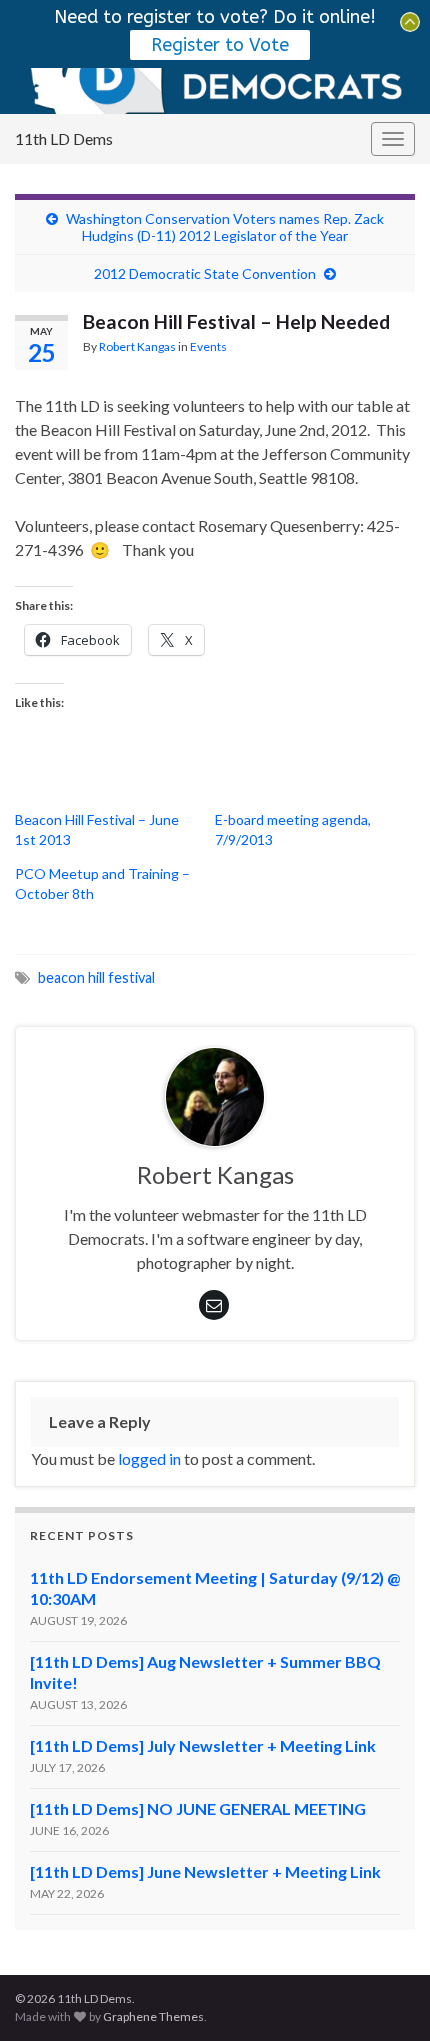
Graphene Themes (153, 2016)
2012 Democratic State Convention (205, 273)
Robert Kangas (137, 346)
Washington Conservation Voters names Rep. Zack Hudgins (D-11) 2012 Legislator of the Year (225, 227)
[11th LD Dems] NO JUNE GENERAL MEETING (198, 1808)
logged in (149, 1458)
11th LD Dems (64, 138)
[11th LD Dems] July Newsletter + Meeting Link (203, 1745)
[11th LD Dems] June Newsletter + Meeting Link (205, 1871)
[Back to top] (385, 1996)
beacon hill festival (96, 977)
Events (208, 346)
